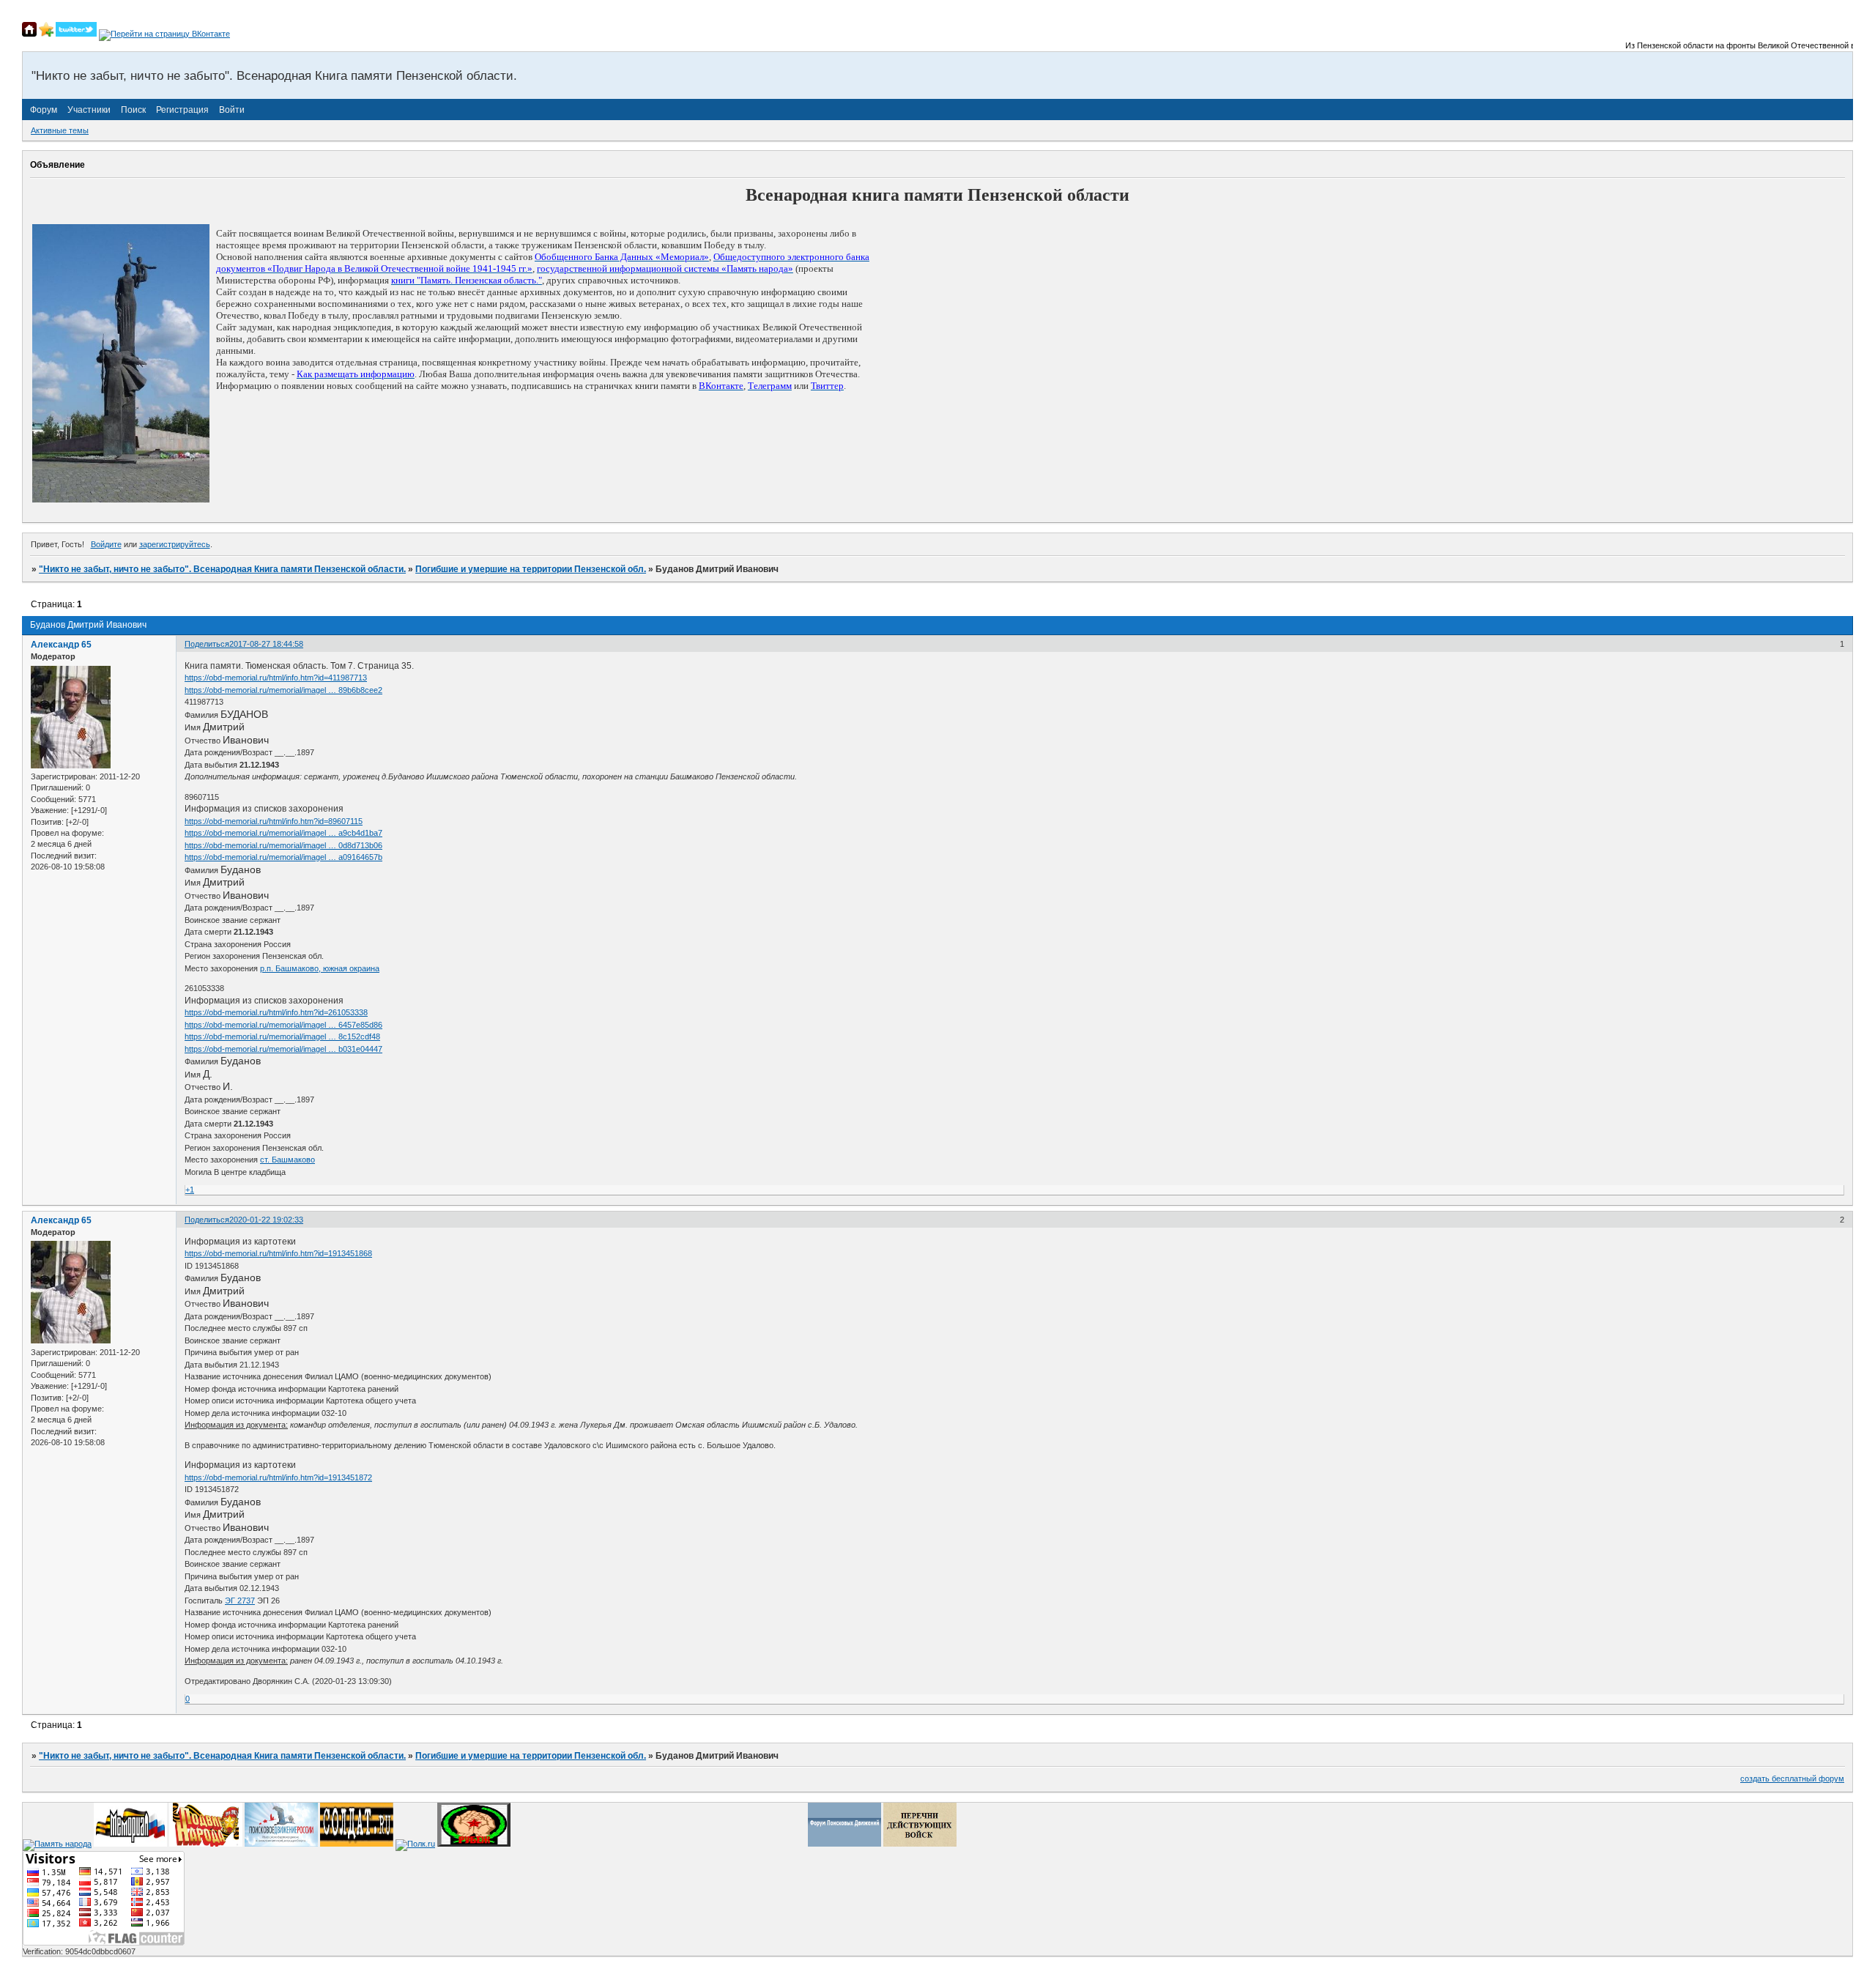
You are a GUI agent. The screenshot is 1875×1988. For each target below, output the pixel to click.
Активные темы (60, 130)
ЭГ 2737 (240, 1601)
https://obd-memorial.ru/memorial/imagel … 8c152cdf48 (282, 1036)
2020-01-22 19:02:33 (266, 1220)
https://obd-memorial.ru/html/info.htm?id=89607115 (274, 821)
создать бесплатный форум (1792, 1779)
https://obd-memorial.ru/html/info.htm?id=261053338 (276, 1012)
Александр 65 (61, 645)
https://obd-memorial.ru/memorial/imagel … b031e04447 (283, 1049)
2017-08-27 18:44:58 (266, 644)
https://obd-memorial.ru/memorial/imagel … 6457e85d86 (283, 1025)
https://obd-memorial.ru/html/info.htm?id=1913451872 (278, 1477)
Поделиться (207, 644)
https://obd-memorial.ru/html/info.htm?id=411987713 (276, 678)
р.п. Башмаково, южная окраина (320, 968)
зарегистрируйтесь (175, 544)
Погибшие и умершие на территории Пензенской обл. (531, 569)
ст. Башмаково (287, 1160)
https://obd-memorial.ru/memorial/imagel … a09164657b (283, 857)
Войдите (106, 544)
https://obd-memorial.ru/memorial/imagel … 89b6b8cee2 (283, 690)
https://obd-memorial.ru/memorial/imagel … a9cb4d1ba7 (283, 833)
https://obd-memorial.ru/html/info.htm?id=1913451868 (278, 1253)
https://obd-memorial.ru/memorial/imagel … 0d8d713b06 (283, 845)
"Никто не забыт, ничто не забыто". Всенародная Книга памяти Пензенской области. (222, 569)
